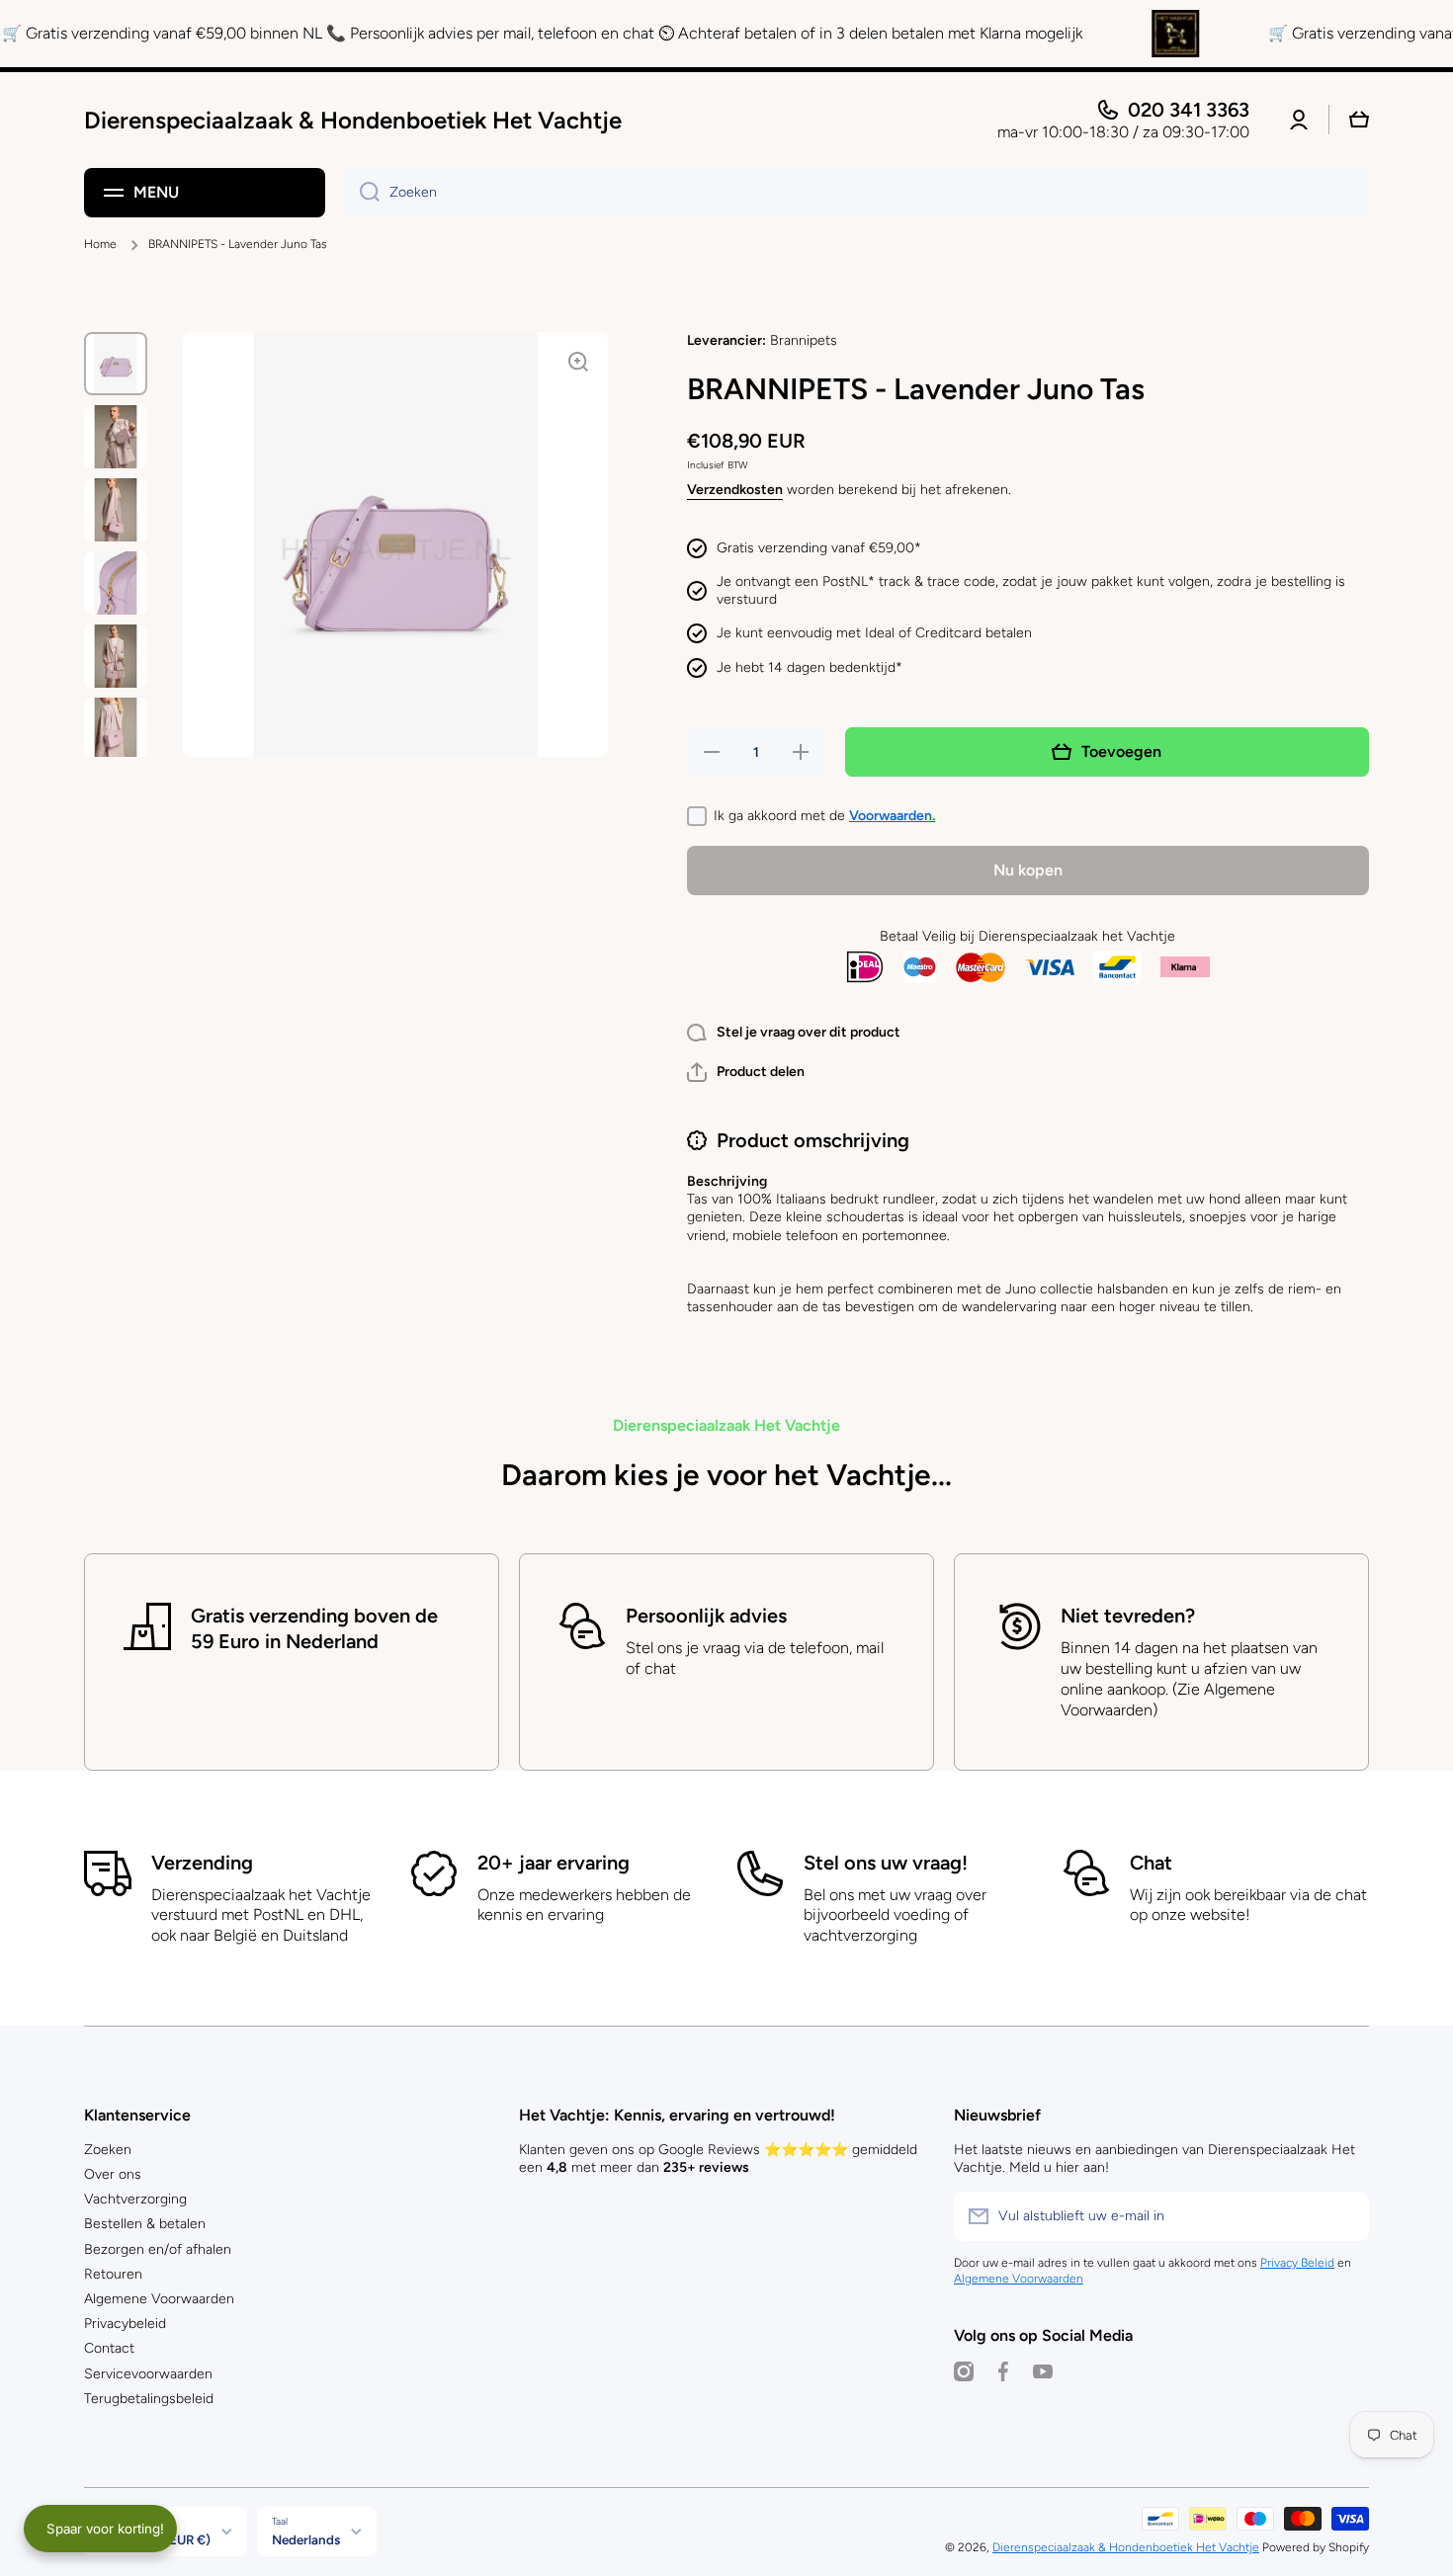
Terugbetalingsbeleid (149, 2399)
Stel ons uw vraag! (886, 1863)
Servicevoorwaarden (148, 2374)
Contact (109, 2348)
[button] (746, 1072)
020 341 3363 (1189, 110)
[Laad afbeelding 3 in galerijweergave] (116, 510)
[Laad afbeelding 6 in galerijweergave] (116, 729)
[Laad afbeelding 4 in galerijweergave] (116, 583)
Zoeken (108, 2150)
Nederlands (306, 2539)
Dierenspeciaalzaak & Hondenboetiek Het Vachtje (1126, 2547)
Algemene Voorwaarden (159, 2299)
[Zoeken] (362, 193)
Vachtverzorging (135, 2199)
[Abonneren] (1344, 2216)
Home (100, 244)
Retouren (113, 2274)
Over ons (113, 2174)
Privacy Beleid (1297, 2263)
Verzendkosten (735, 490)
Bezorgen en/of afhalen (158, 2249)
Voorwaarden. (892, 816)
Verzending (202, 1863)
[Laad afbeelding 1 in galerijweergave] (116, 364)
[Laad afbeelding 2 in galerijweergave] (116, 437)
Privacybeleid (125, 2324)
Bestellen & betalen (145, 2224)
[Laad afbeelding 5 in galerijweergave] (116, 656)
